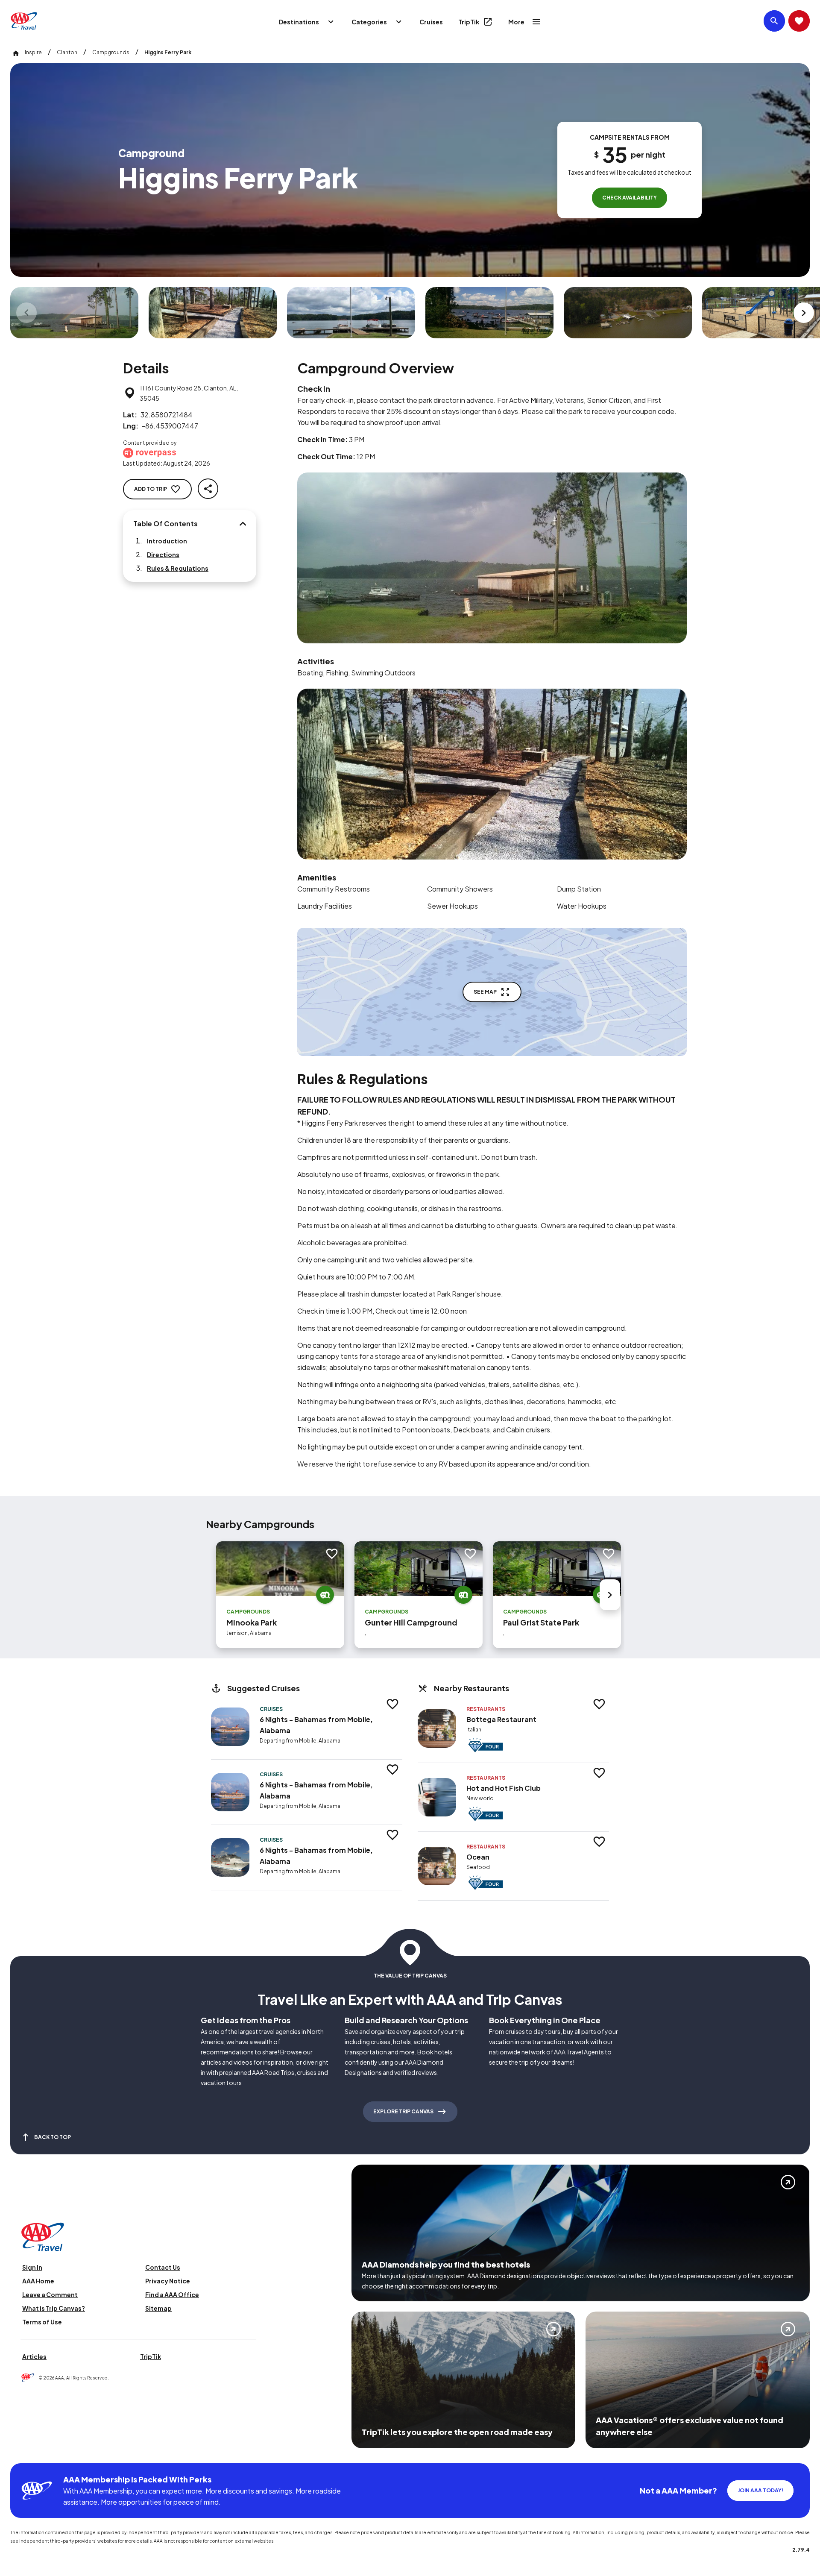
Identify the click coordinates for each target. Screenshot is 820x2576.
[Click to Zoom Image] (74, 313)
